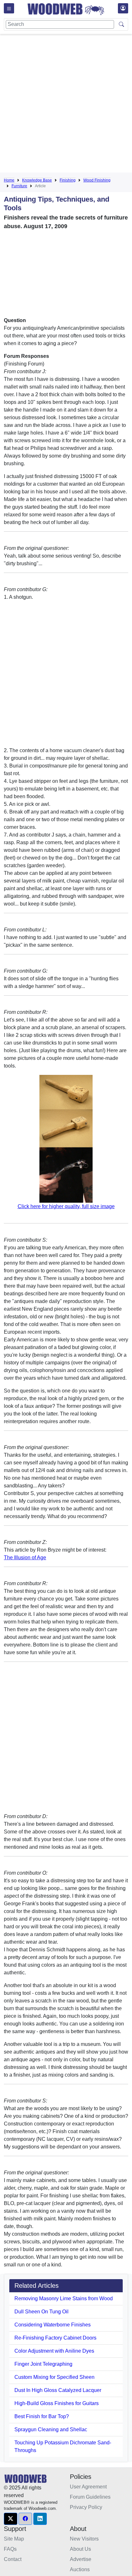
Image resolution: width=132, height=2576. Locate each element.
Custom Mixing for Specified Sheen (54, 2377)
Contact (13, 2559)
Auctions (80, 2569)
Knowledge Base (37, 180)
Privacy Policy (86, 2507)
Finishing (68, 180)
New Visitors (84, 2539)
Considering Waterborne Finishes (53, 2325)
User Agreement (88, 2487)
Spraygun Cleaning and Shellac (51, 2429)
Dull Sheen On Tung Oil (41, 2312)
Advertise (81, 2559)
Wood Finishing (97, 180)
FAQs (10, 2549)
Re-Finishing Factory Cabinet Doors (55, 2338)
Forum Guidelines (90, 2497)
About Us (80, 2549)
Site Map (14, 2539)
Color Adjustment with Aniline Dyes (54, 2351)
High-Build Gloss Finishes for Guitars (57, 2403)
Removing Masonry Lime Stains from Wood (64, 2298)
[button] (11, 2519)
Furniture (19, 186)
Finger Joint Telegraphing (43, 2364)
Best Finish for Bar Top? (42, 2416)
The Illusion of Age (25, 1558)
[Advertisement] (66, 104)
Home (9, 180)
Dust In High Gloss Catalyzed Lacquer (58, 2390)
